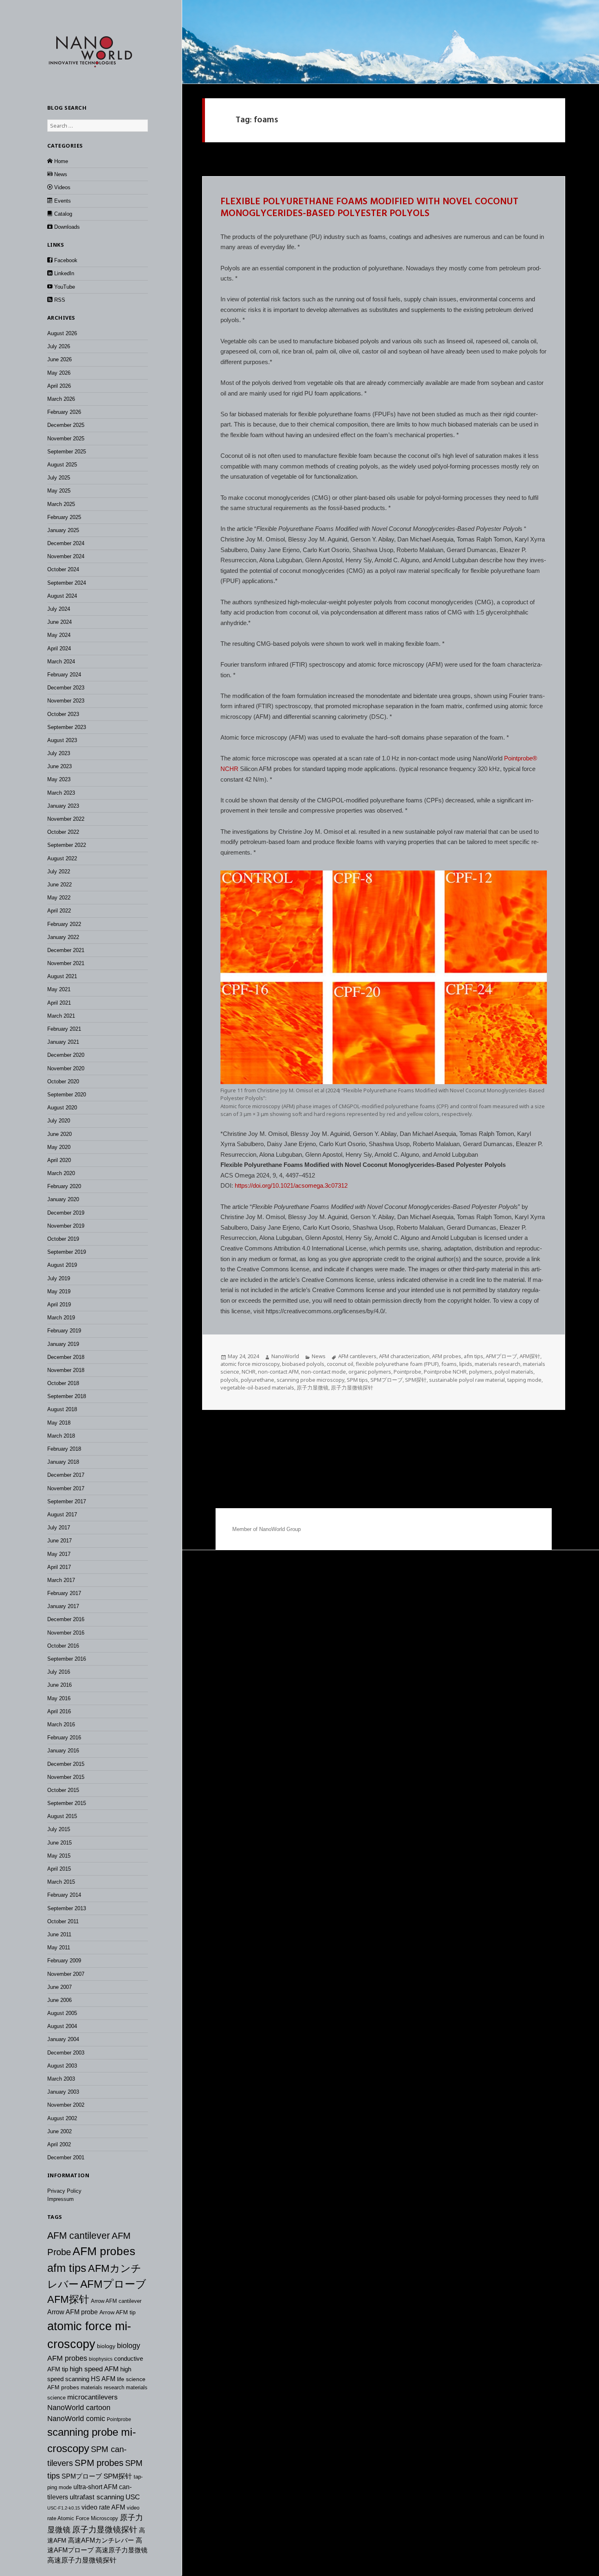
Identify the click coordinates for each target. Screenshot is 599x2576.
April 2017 (59, 1567)
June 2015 (59, 1843)
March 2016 (61, 1724)
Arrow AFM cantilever (116, 2301)
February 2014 (64, 1895)
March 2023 (61, 793)
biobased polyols (303, 1364)
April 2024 (59, 648)
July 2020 (59, 1121)
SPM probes (99, 2463)
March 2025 (61, 504)
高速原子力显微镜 (121, 2550)
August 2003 (62, 2066)
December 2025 (66, 425)
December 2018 (66, 1357)
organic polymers (370, 1372)
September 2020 (67, 1095)
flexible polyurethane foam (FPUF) (397, 1364)
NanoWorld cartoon (79, 2408)
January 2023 (63, 806)
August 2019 (62, 1265)
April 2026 (59, 386)
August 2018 (62, 1409)
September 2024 (67, 583)
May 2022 (59, 898)
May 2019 (59, 1291)
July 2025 (59, 478)
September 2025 (67, 452)
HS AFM (103, 2379)
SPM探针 (118, 2476)
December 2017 (66, 1475)
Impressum (61, 2199)
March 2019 (61, 1318)
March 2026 (61, 399)
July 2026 (59, 346)
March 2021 (61, 1016)
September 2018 (67, 1396)
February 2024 (64, 675)
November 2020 (66, 1068)
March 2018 (61, 1436)
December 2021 (66, 950)
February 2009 (64, 1961)
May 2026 (59, 373)
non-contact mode (324, 1372)
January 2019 (63, 1344)
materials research (102, 2387)
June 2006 (59, 2000)
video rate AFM (103, 2507)
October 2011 (63, 1921)
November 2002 (66, 2105)
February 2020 (64, 1186)
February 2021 (64, 1029)
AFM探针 (68, 2299)
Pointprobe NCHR (445, 1372)
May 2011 (59, 1947)
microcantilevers (92, 2397)
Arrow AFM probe (73, 2312)
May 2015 (59, 1856)
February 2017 (64, 1593)
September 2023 (67, 727)
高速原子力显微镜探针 (82, 2560)
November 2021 (66, 963)
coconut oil (340, 1364)
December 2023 (66, 688)
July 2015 (59, 1829)
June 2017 (59, 1541)
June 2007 (59, 1987)
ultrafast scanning (97, 2497)
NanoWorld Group (280, 1529)
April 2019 (59, 1305)
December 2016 (66, 1619)
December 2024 (66, 543)
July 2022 (59, 872)
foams (449, 1364)
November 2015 (66, 1777)
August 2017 (62, 1514)
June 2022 (59, 885)
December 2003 (66, 2053)
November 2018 (66, 1370)
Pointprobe (119, 2419)
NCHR (229, 769)
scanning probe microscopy (311, 1380)
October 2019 (63, 1239)
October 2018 (63, 1383)
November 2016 (66, 1633)
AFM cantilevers (357, 1356)
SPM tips (357, 1380)
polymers (481, 1372)
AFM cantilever (79, 2236)
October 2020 (63, 1081)
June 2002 (59, 2131)
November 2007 (66, 1974)
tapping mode (524, 1380)
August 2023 (62, 740)
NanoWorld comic (76, 2419)
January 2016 (63, 1751)
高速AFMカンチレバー (101, 2540)
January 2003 (63, 2092)
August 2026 (62, 333)
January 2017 (63, 1606)
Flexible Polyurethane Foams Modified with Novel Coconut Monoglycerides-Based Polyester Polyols (369, 208)
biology (106, 2346)
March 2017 (61, 1580)
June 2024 (59, 622)
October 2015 (63, 1790)
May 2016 (59, 1698)
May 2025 (59, 491)
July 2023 (59, 753)
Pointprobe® (521, 758)
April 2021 (59, 1003)
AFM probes (104, 2251)
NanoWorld (285, 1356)
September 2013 (67, 1908)
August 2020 (62, 1108)
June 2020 (59, 1134)
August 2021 (62, 976)
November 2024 (66, 556)
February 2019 (64, 1331)
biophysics (101, 2359)
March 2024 (61, 662)
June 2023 (59, 766)
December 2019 (66, 1213)
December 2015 (66, 1764)
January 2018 (63, 1462)
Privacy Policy (64, 2191)
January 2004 (63, 2039)
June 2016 (59, 1685)
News (319, 1356)
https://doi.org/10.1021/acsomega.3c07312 (291, 1185)
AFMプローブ (113, 2284)
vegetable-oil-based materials (257, 1387)
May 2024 (59, 635)
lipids (466, 1364)
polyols (229, 1380)
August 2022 (62, 858)
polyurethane (258, 1380)
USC (133, 2497)
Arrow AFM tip (118, 2312)
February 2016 (64, 1738)
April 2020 (59, 1160)
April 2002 (59, 2144)
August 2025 (62, 465)
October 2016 (63, 1646)
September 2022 (67, 845)
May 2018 (59, 1423)
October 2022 (63, 832)
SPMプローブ (82, 2476)
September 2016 (67, 1659)
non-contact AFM (278, 1372)
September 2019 (67, 1252)
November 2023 (66, 701)
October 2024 (63, 569)
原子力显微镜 (313, 1387)
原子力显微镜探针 (105, 2530)
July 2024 (59, 609)
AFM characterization (404, 1356)
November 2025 (66, 439)
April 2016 (59, 1711)
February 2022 (64, 924)
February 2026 (64, 412)
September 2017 (67, 1501)
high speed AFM (94, 2369)
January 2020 (63, 1199)
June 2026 (59, 359)
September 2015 (67, 1803)
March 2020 (61, 1173)
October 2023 (63, 714)
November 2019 (66, 1226)
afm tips (67, 2268)
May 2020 (59, 1147)
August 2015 (62, 1816)
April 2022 (59, 911)
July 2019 (59, 1278)
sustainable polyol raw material (467, 1380)
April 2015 (59, 1869)
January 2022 (63, 937)
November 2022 (66, 819)
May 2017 (59, 1554)
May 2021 (59, 989)
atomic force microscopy (250, 1364)
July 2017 (59, 1528)
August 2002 (62, 2118)
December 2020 (66, 1055)
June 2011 (59, 1934)
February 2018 (64, 1449)
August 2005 (62, 2013)
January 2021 (63, 1042)
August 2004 (62, 2026)
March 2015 (61, 1882)
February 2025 (64, 517)
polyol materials (514, 1372)
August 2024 (62, 596)
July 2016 (59, 1672)
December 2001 (66, 2157)
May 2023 (59, 779)
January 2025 (63, 530)
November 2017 (66, 1488)
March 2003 (61, 2079)
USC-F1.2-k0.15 (64, 2508)
